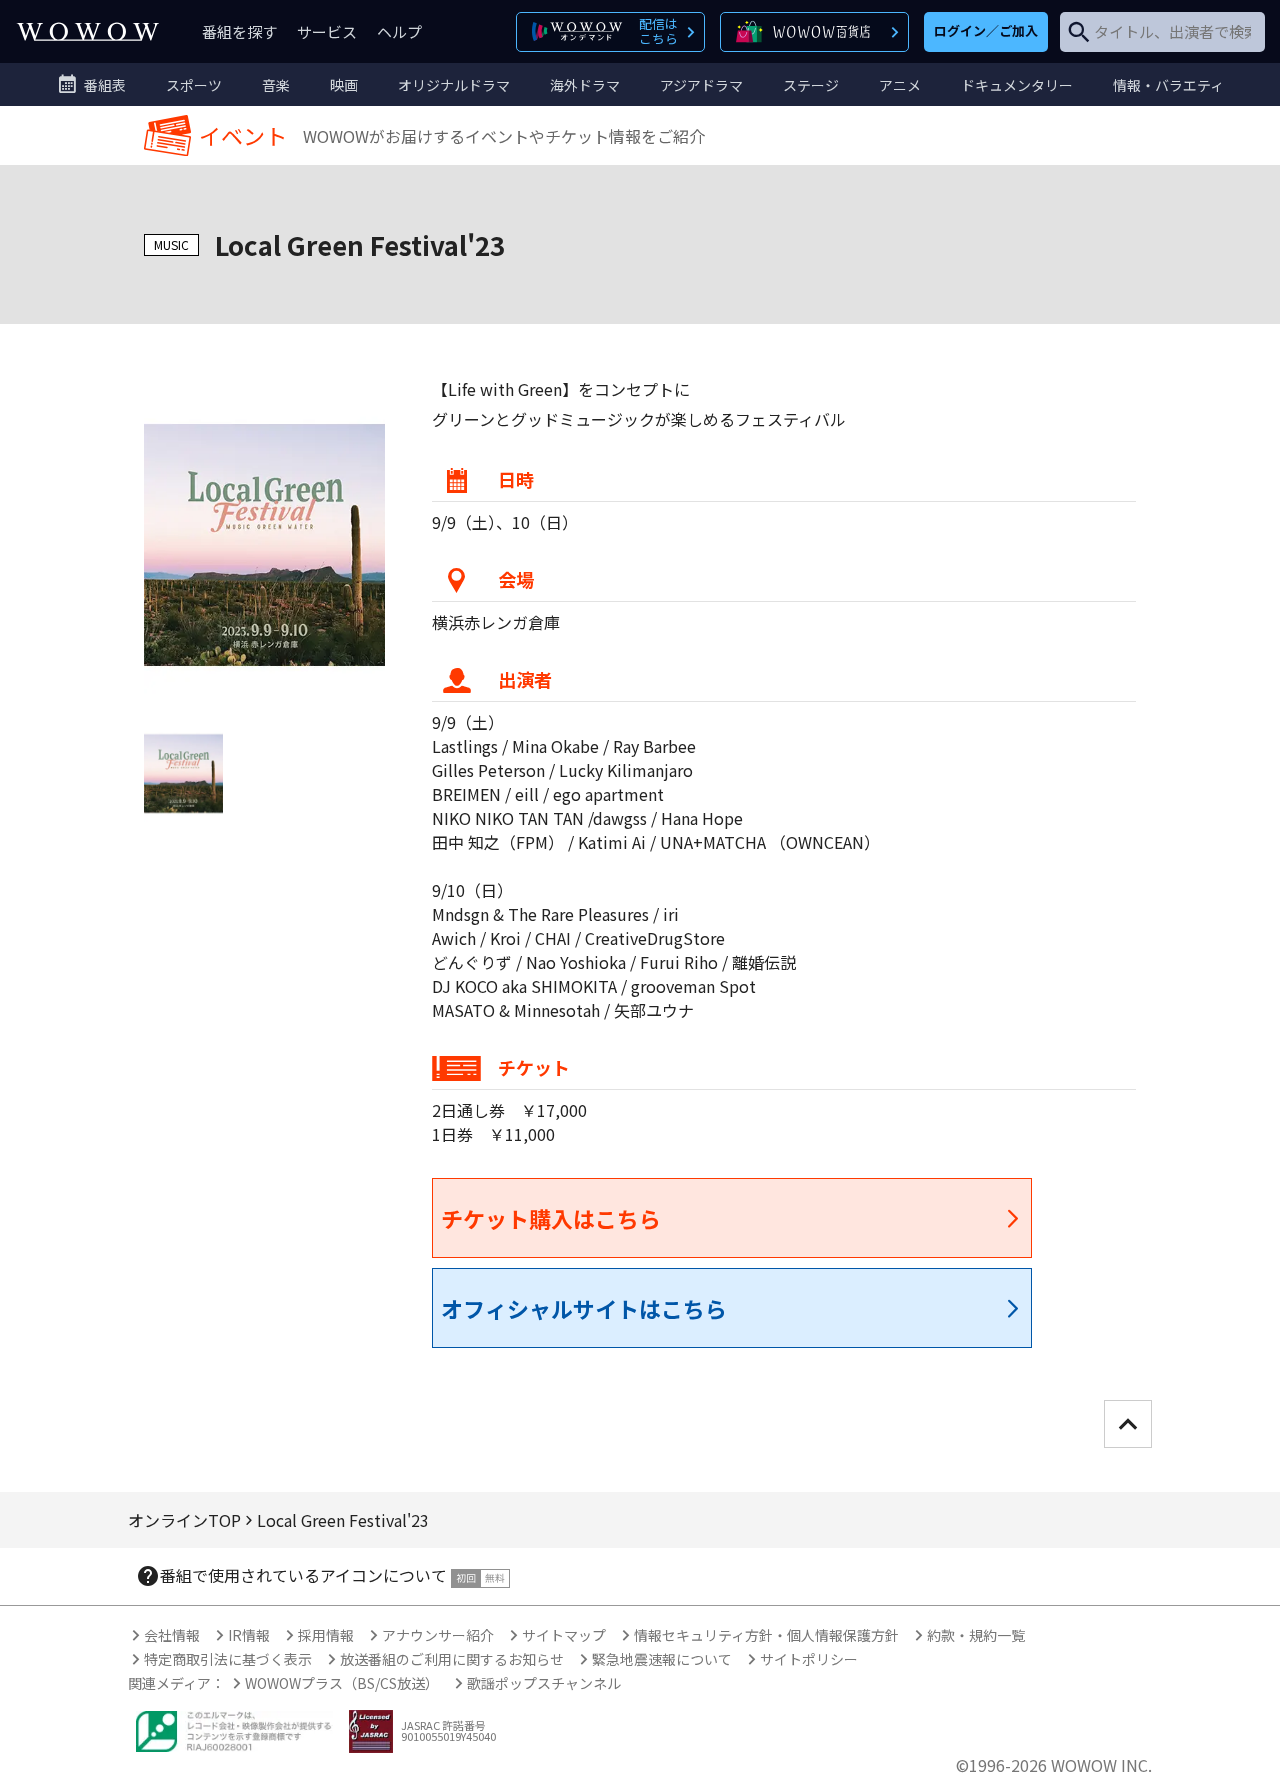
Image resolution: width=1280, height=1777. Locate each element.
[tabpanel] (265, 545)
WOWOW (88, 31)
